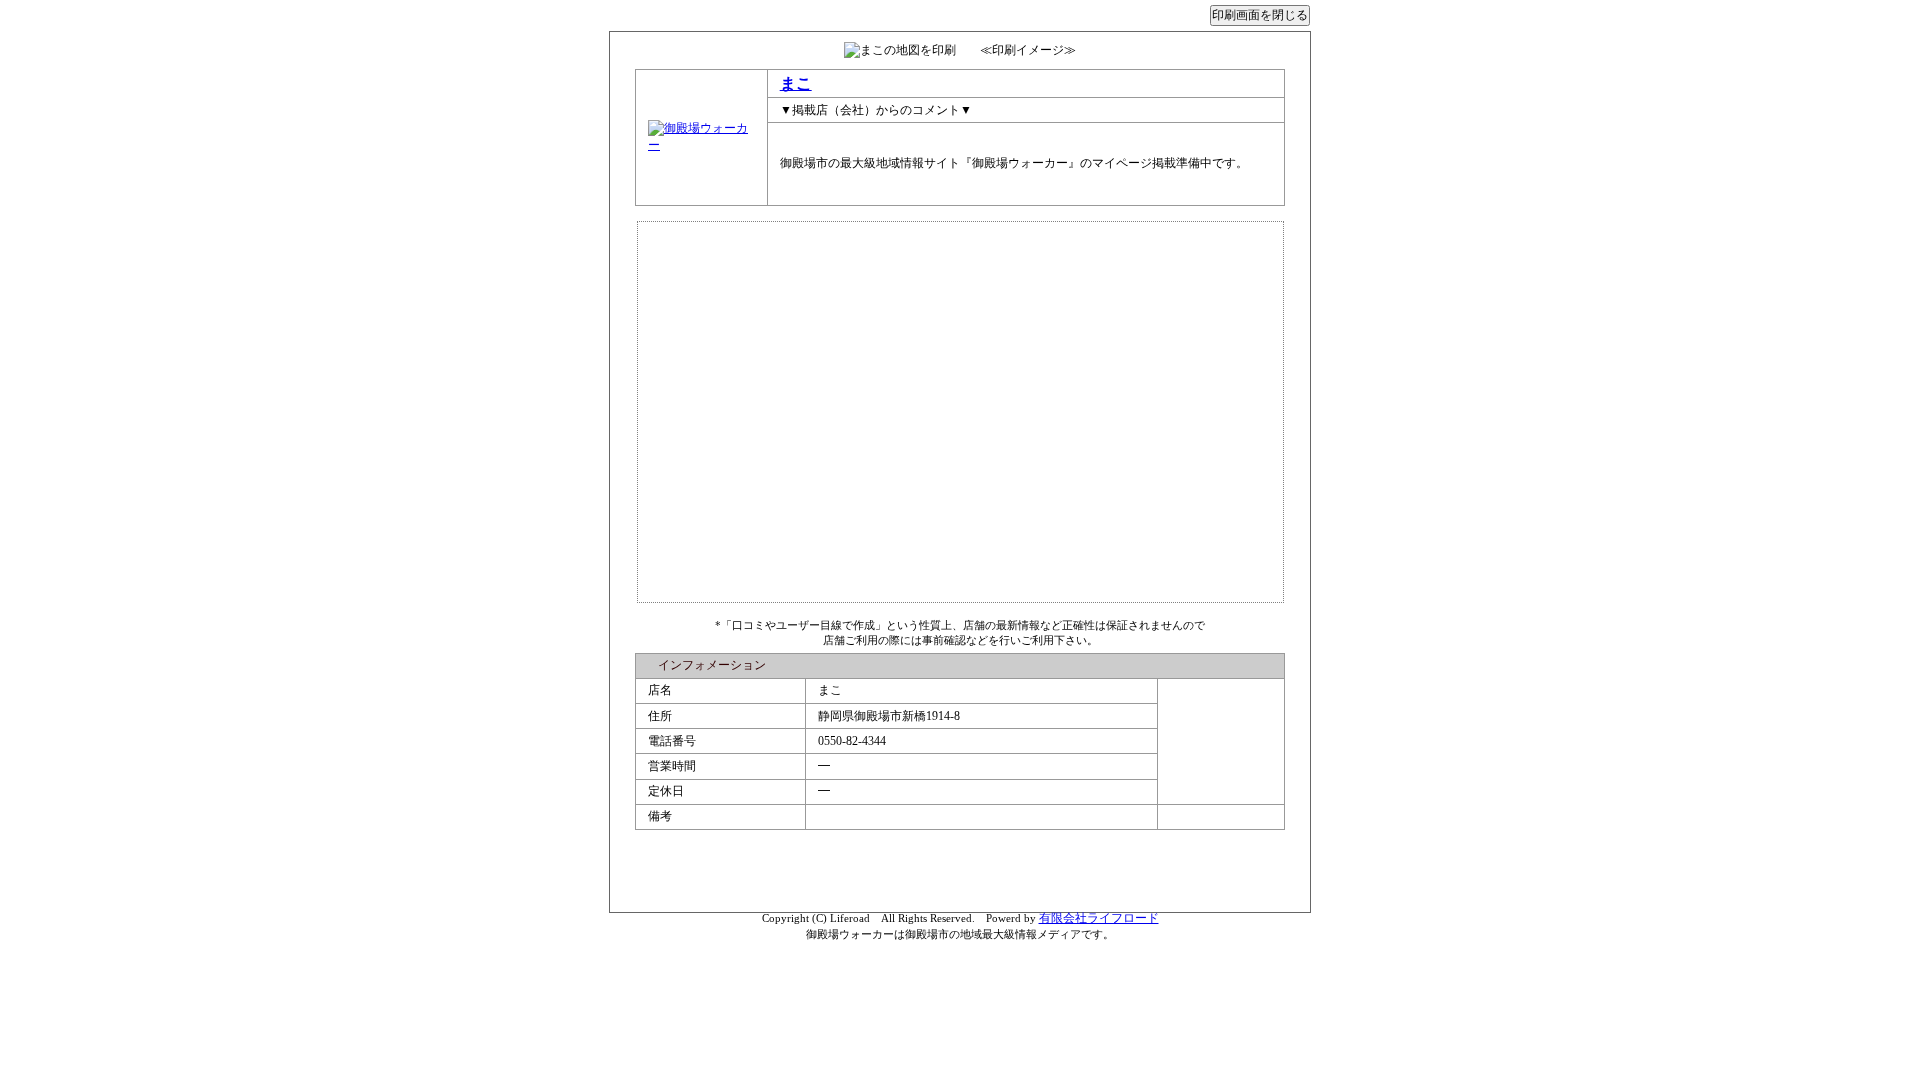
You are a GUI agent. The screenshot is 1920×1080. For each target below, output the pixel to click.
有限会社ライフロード (1099, 918)
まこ (796, 83)
